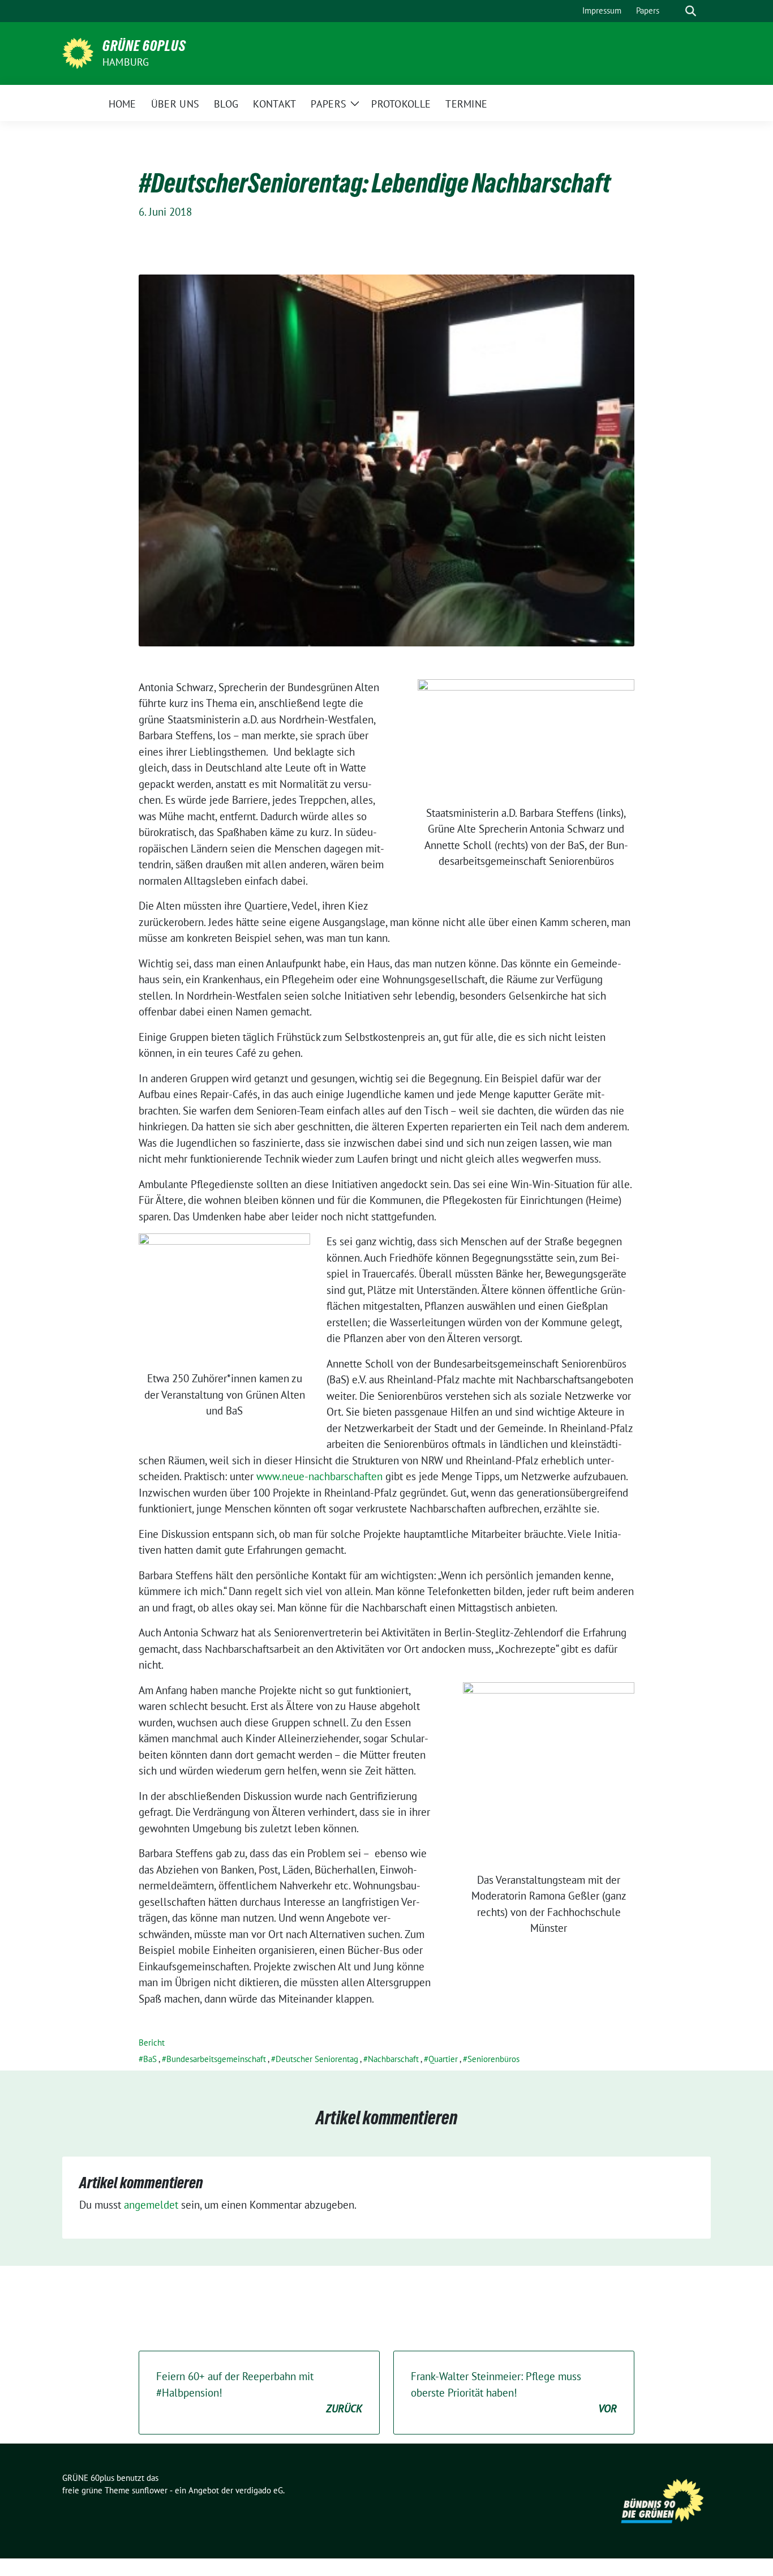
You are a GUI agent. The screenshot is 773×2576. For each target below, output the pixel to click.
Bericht (152, 2043)
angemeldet (151, 2205)
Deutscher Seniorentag (317, 2059)
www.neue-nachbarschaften (321, 1476)
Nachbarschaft (393, 2059)
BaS (150, 2059)
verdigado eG (259, 2490)
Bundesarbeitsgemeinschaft (216, 2059)
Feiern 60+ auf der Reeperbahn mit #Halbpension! (259, 2392)
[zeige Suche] (691, 11)
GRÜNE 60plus (144, 46)
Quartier (443, 2059)
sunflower (150, 2490)
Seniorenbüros (493, 2059)
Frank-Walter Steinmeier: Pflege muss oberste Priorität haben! (514, 2392)
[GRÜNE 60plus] (78, 52)
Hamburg (126, 62)
